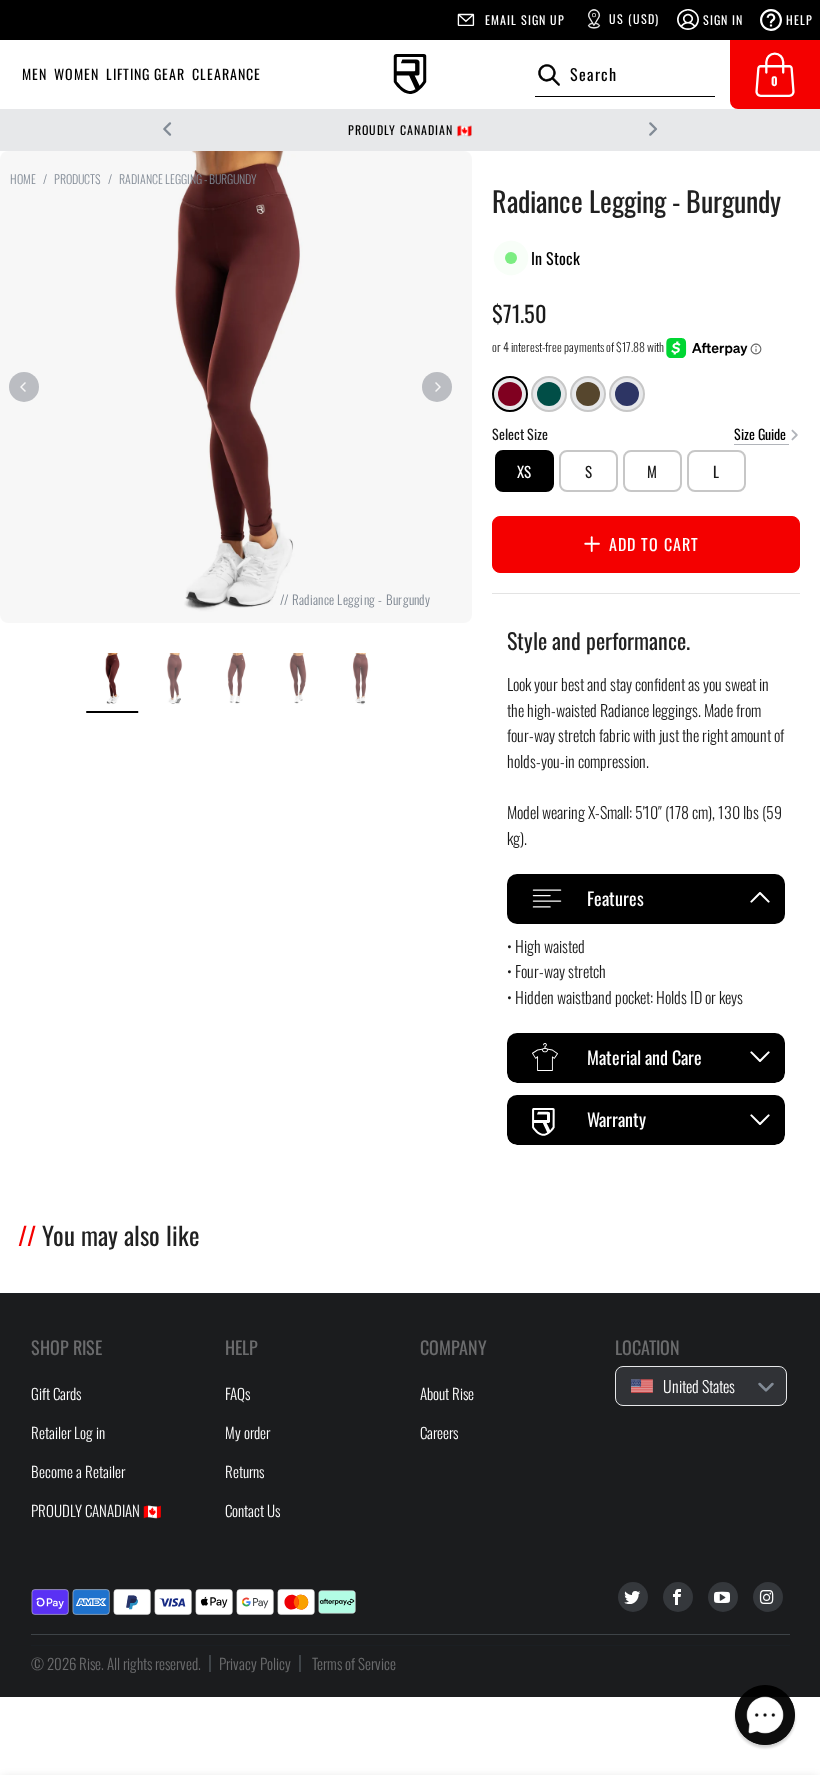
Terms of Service (354, 1663)
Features (615, 898)
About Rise (447, 1393)
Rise (90, 1663)
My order (247, 1432)
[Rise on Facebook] (678, 1597)
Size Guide (761, 432)
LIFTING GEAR (145, 73)
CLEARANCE (226, 73)
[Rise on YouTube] (723, 1597)
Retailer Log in (68, 1432)
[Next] (437, 387)
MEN (34, 73)
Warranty (616, 1119)
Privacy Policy (255, 1663)
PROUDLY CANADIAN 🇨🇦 (410, 129)
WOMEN (76, 73)
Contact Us (252, 1510)
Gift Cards (56, 1393)
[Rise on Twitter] (633, 1597)
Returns (244, 1471)
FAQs (237, 1393)
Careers (439, 1432)
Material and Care (644, 1057)
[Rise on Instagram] (768, 1597)
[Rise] (410, 74)
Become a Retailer (78, 1471)
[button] (765, 1715)
